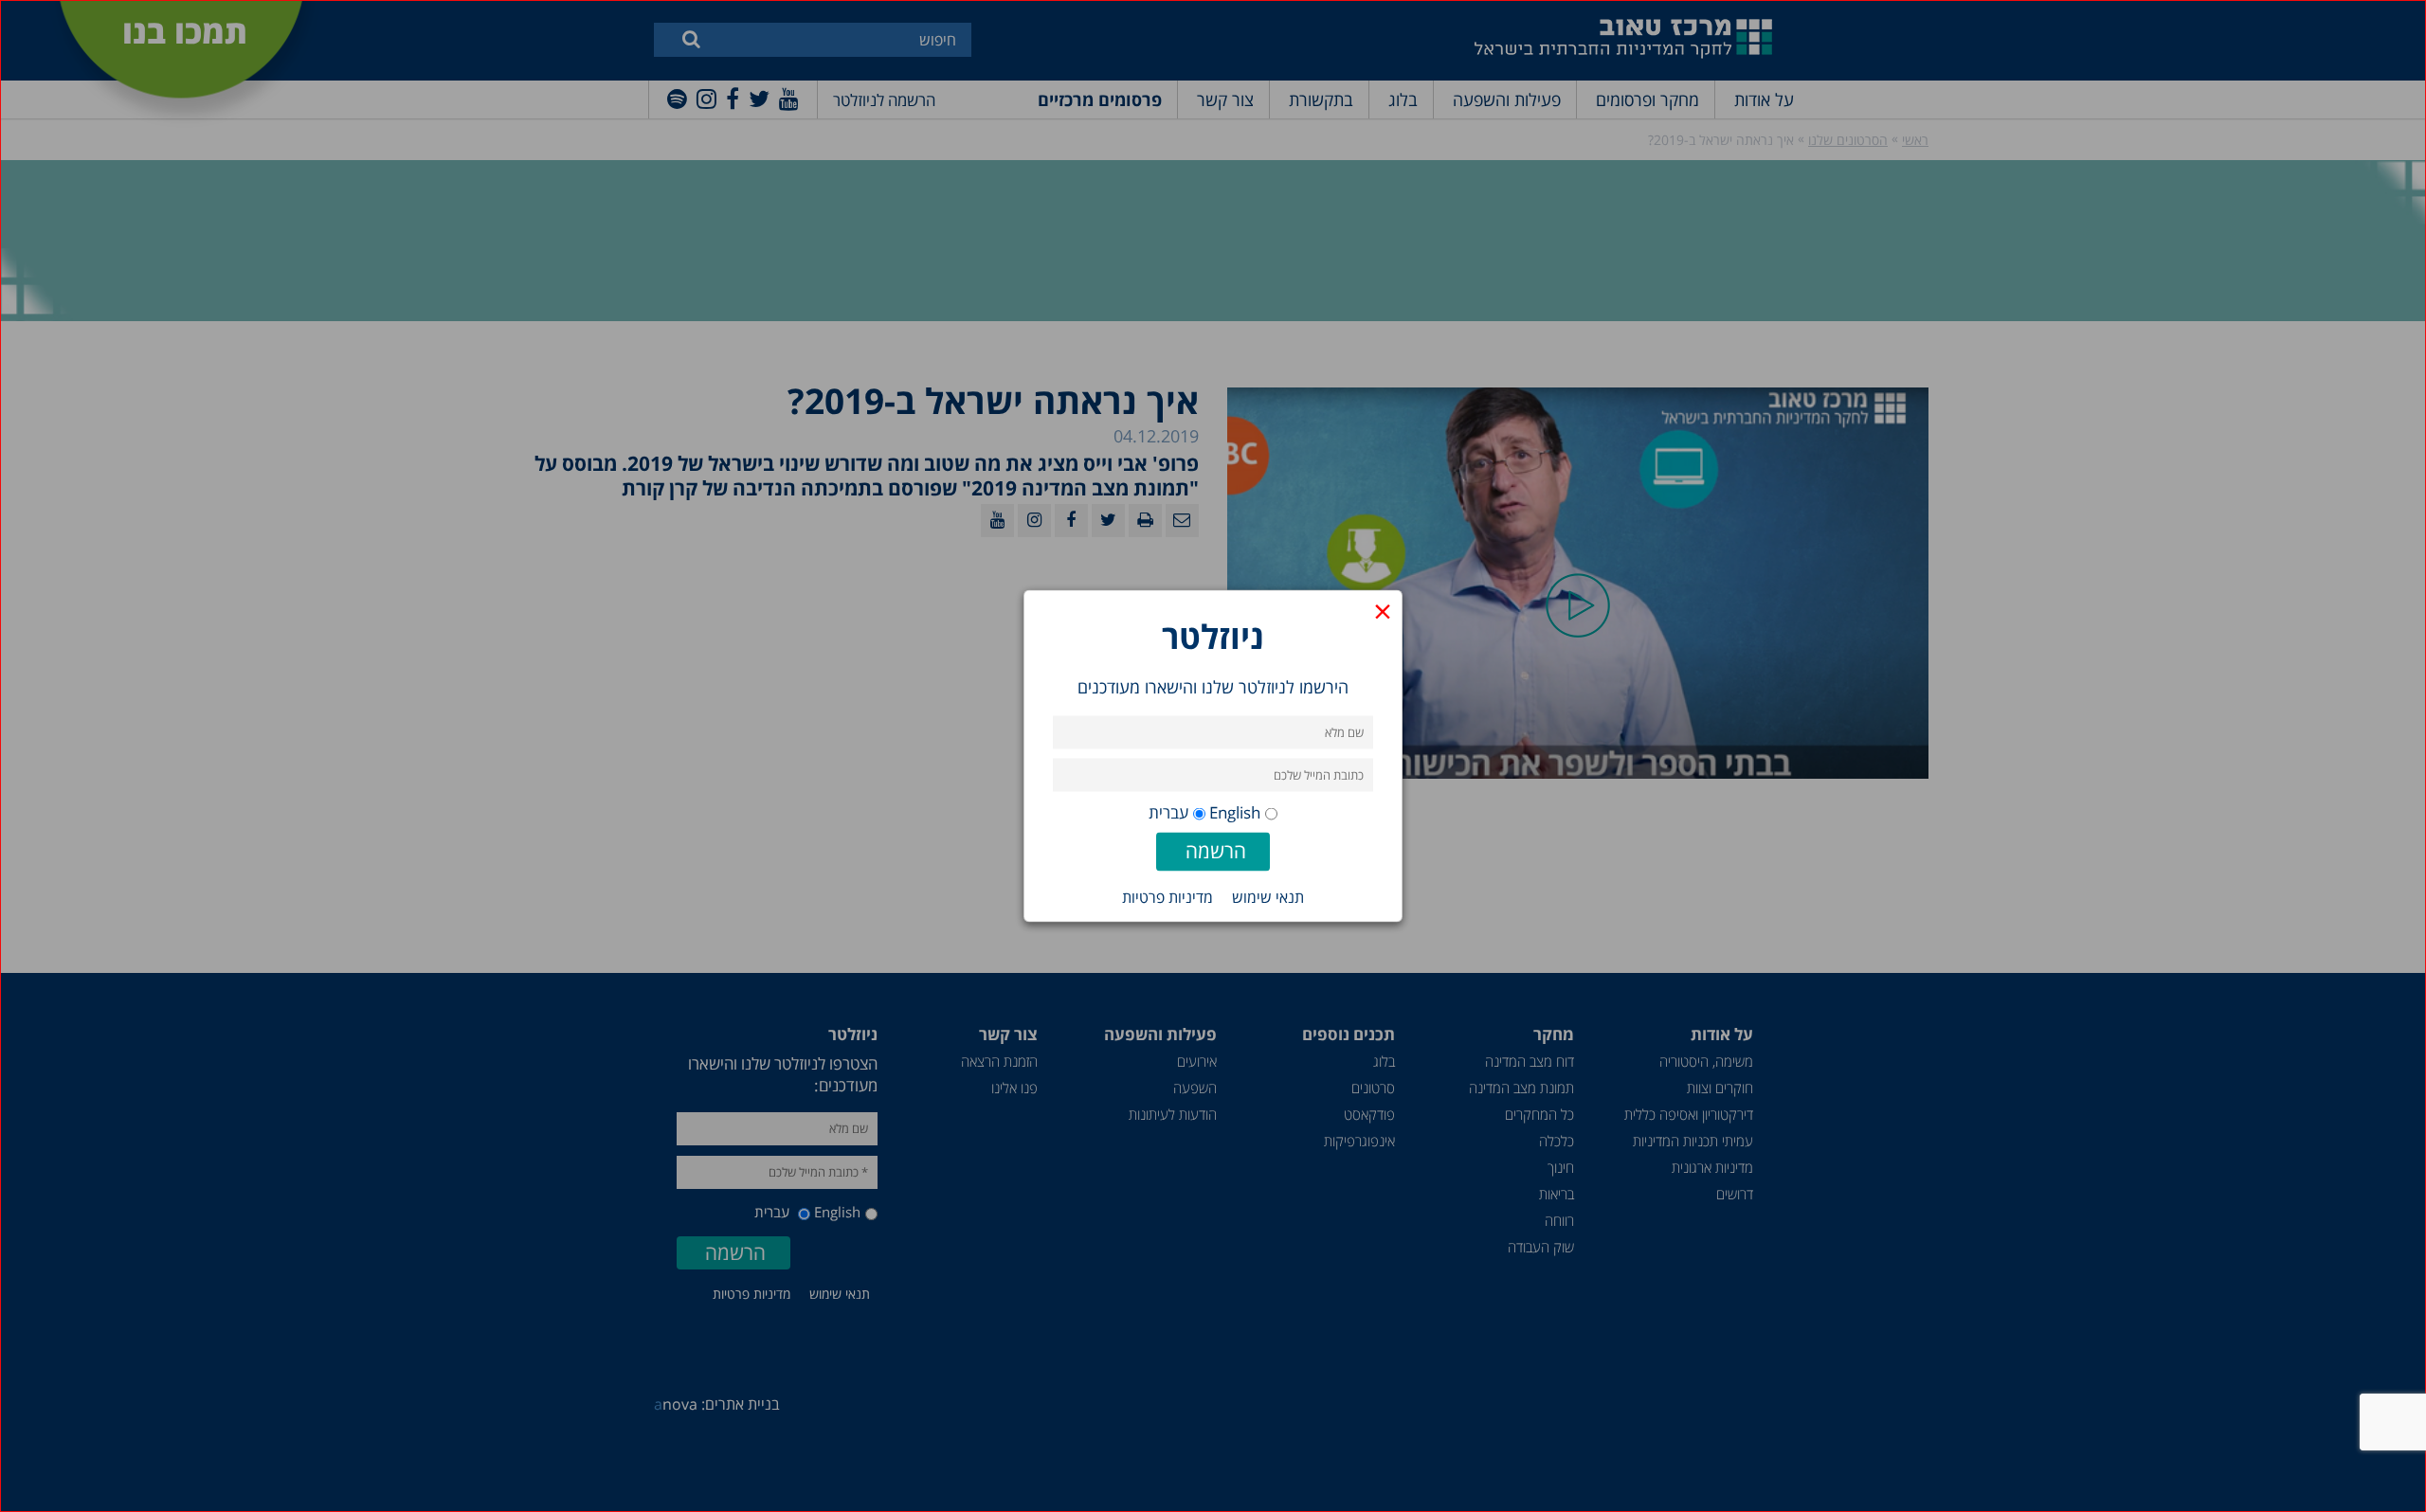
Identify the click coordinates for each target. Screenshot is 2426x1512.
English (1235, 812)
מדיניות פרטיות (1168, 897)
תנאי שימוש (1268, 897)
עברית (1168, 812)
